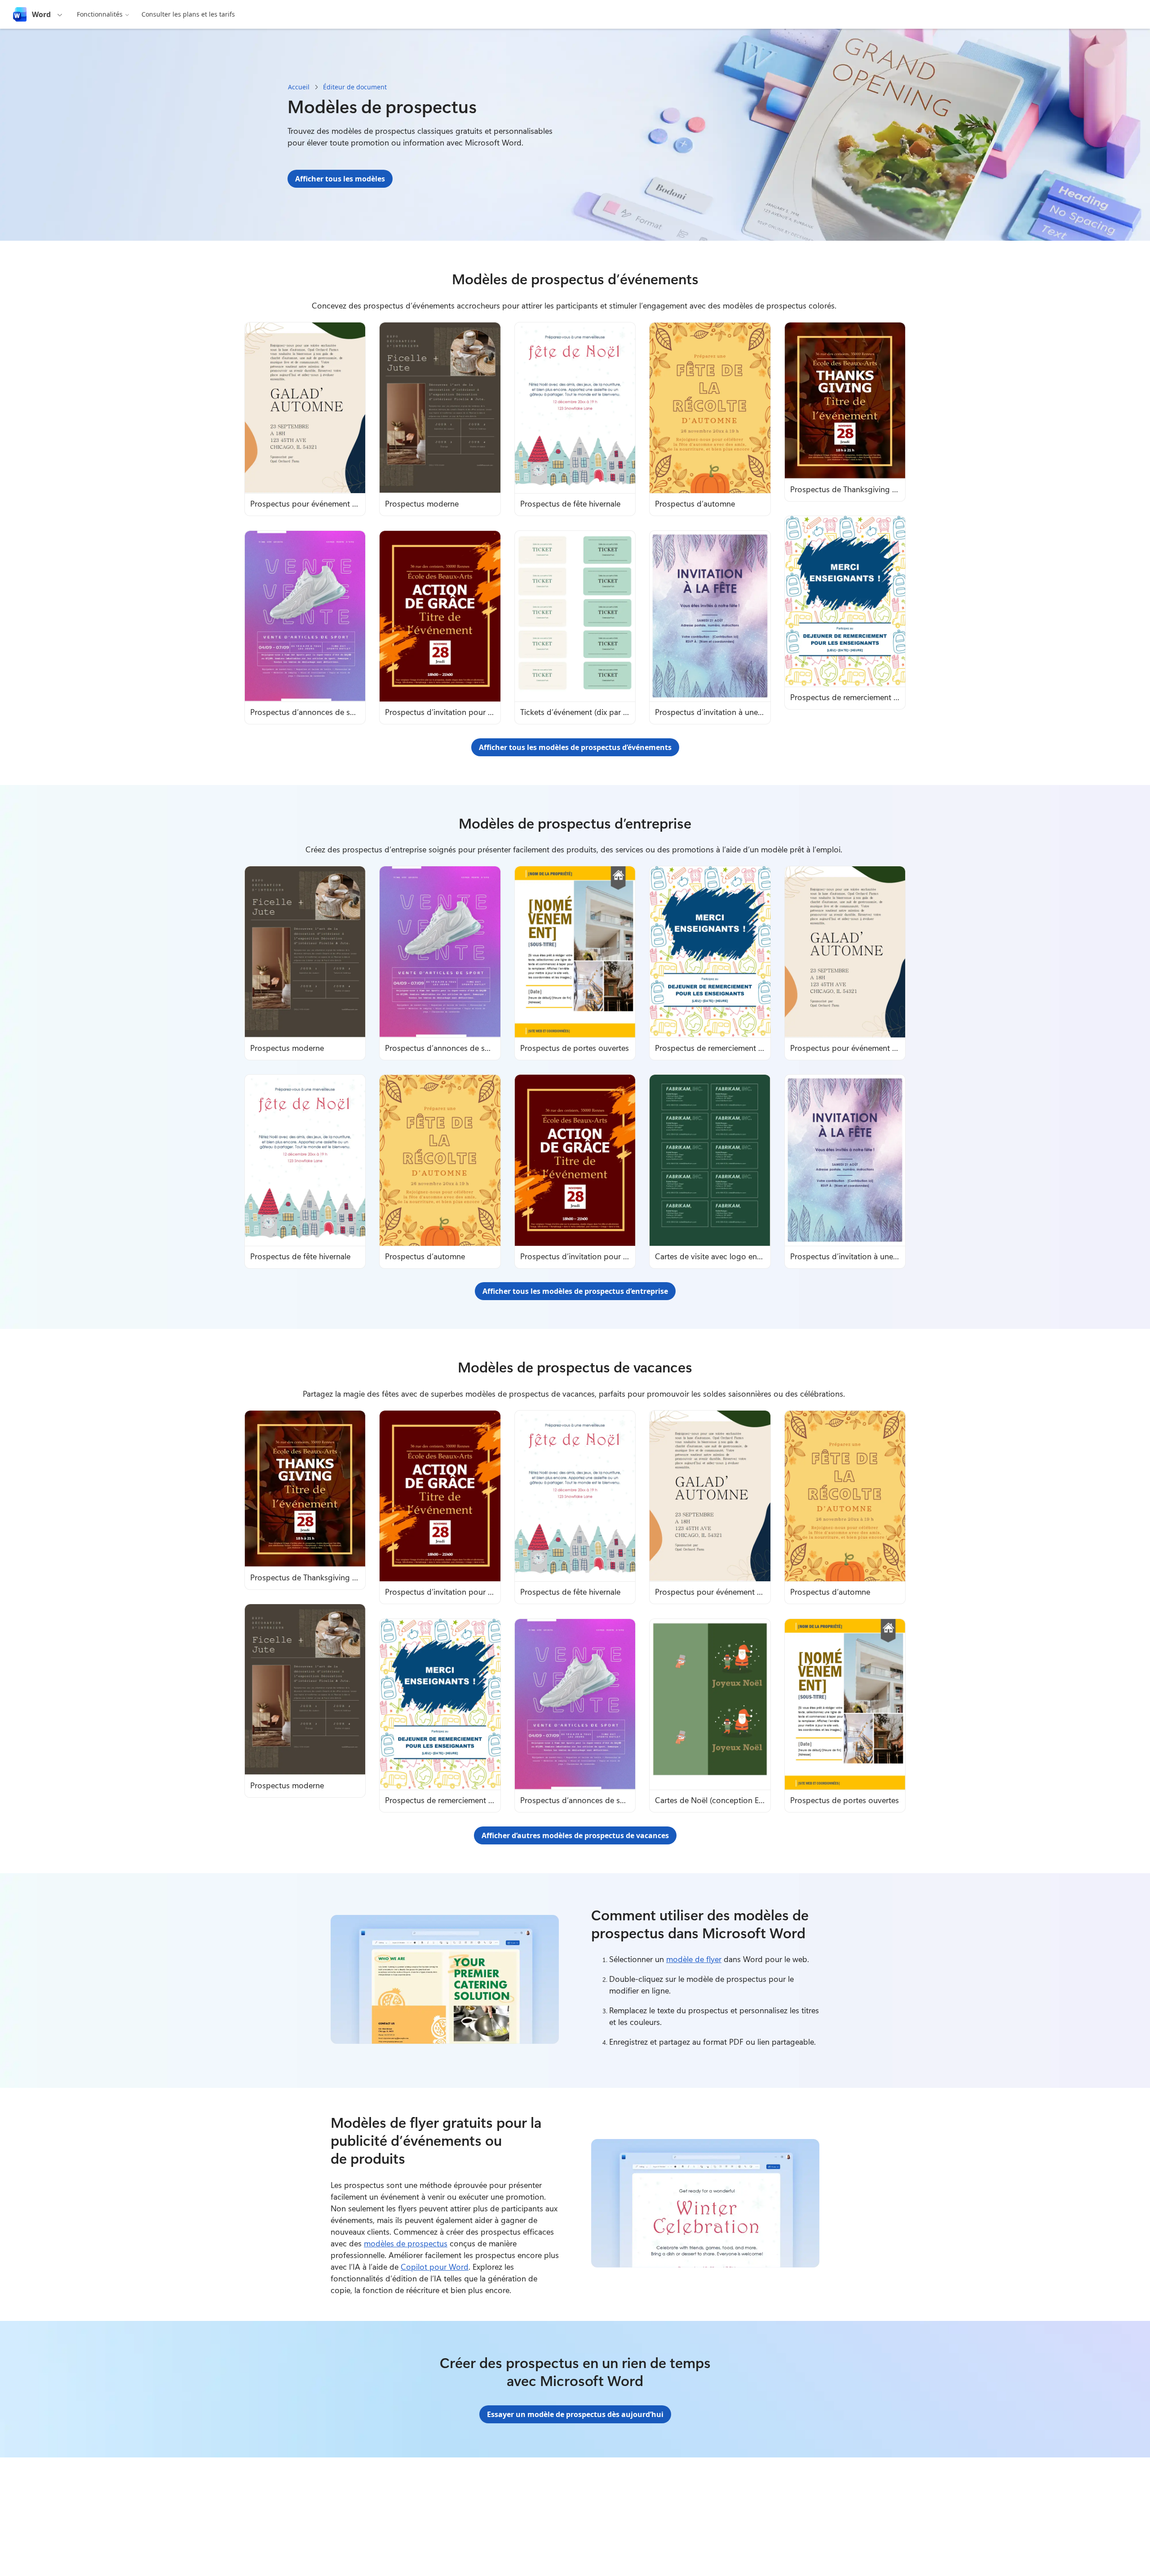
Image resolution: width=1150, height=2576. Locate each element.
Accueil (299, 87)
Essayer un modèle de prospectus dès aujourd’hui (575, 2414)
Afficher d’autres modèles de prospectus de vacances (575, 1835)
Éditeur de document (355, 87)
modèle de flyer (694, 1959)
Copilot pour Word (435, 2267)
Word (41, 14)
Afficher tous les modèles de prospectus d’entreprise (575, 1291)
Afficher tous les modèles (340, 179)
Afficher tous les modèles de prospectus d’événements (575, 747)
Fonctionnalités (100, 14)
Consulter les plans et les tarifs (188, 14)
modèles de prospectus (406, 2243)
